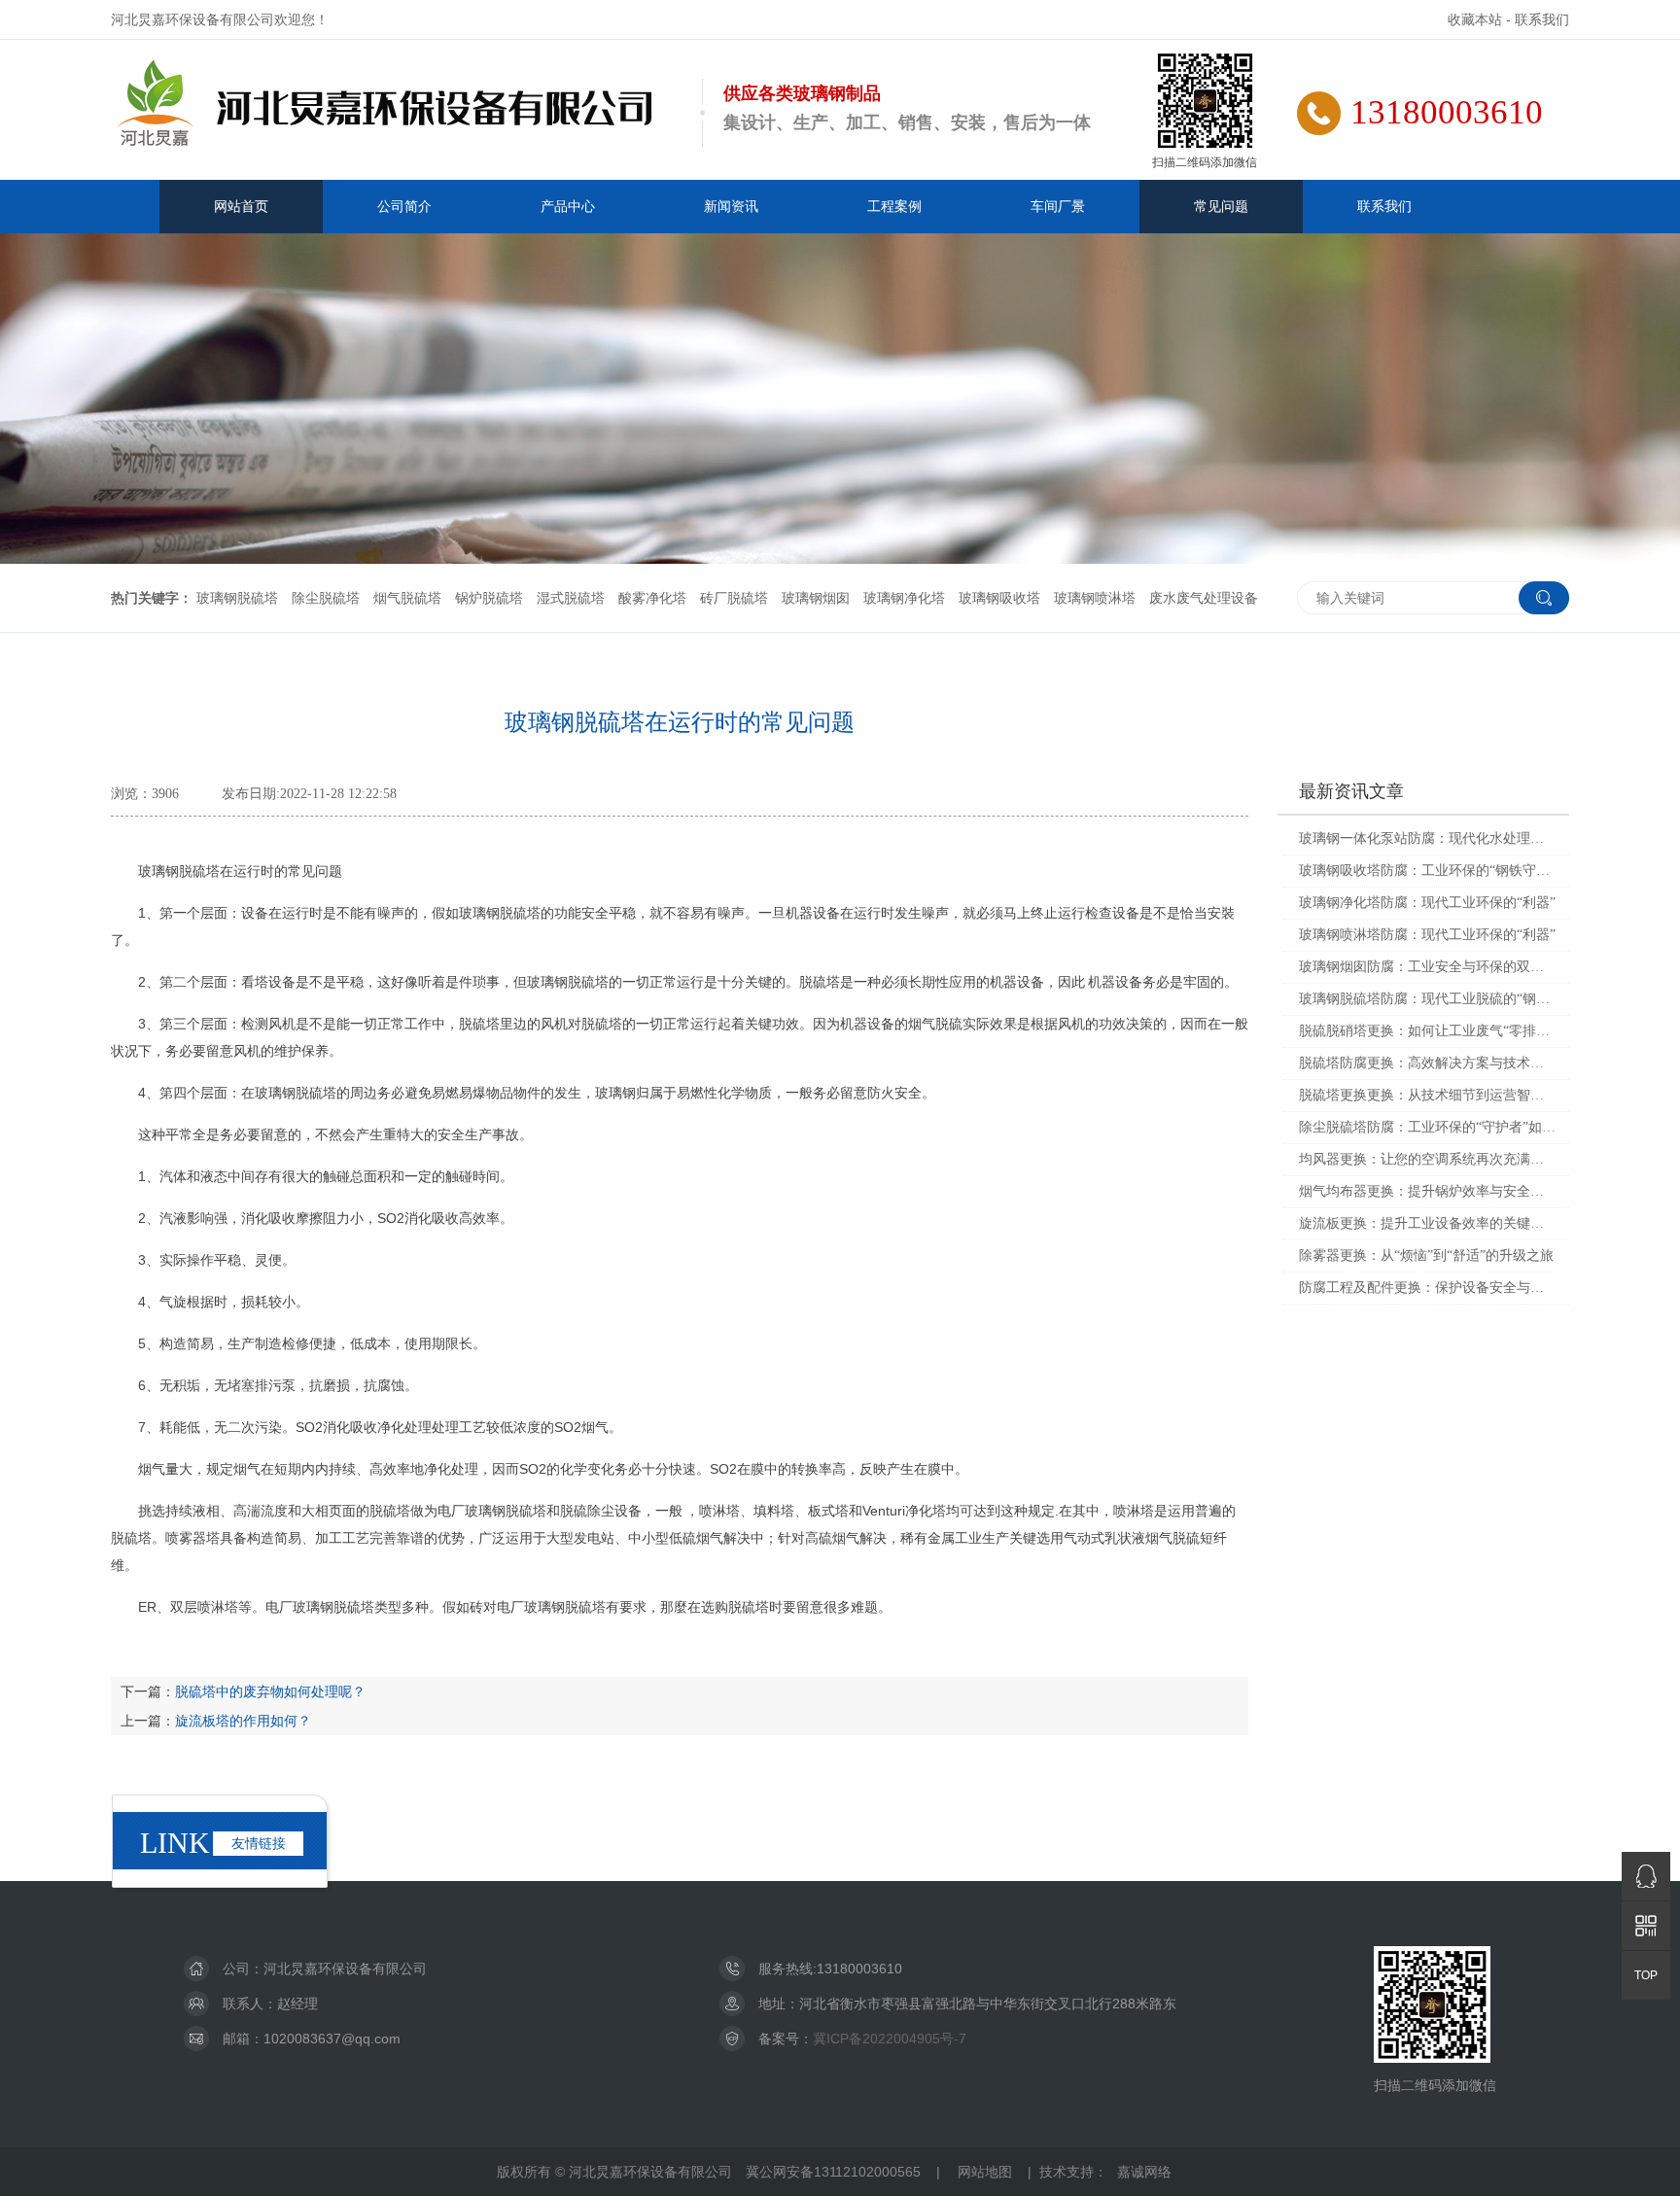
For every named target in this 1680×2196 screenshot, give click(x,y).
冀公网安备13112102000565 (833, 2172)
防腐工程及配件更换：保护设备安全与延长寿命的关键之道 (1427, 1288)
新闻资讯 (731, 206)
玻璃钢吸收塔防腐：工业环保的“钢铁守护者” (1427, 871)
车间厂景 (1058, 206)
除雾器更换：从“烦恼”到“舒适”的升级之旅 (1426, 1255)
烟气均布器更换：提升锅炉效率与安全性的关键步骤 (1427, 1191)
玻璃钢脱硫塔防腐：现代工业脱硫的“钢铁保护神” (1427, 999)
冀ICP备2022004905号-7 (890, 2039)
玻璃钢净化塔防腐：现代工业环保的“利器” (1427, 903)
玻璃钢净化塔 (904, 598)
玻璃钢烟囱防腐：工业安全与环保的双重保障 (1427, 967)
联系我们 (1542, 19)
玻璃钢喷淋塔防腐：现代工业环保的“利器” (1427, 935)
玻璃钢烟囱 (816, 598)
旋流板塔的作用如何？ (243, 1721)
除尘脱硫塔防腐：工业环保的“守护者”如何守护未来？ (1427, 1127)
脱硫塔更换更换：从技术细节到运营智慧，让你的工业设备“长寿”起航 (1427, 1095)
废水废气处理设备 (1204, 598)
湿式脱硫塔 (571, 598)
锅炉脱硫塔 (489, 598)
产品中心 (568, 206)
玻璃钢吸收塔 (999, 598)
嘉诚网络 (1144, 2172)
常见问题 (1221, 206)
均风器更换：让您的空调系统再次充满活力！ (1427, 1159)
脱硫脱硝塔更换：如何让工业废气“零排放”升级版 (1427, 1031)
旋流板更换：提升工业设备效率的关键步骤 (1427, 1223)
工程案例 (894, 206)
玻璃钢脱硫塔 (237, 598)
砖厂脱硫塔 (734, 598)
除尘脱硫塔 (326, 598)
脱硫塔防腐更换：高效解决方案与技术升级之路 (1427, 1063)
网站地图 (985, 2172)
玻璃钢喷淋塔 (1095, 598)
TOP (1646, 1975)
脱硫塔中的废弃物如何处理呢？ (270, 1691)
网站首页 (241, 206)
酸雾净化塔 (652, 598)
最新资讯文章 (1351, 791)
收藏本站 (1475, 19)
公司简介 (404, 206)
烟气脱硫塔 (407, 598)
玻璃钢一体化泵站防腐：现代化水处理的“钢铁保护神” (1427, 838)
